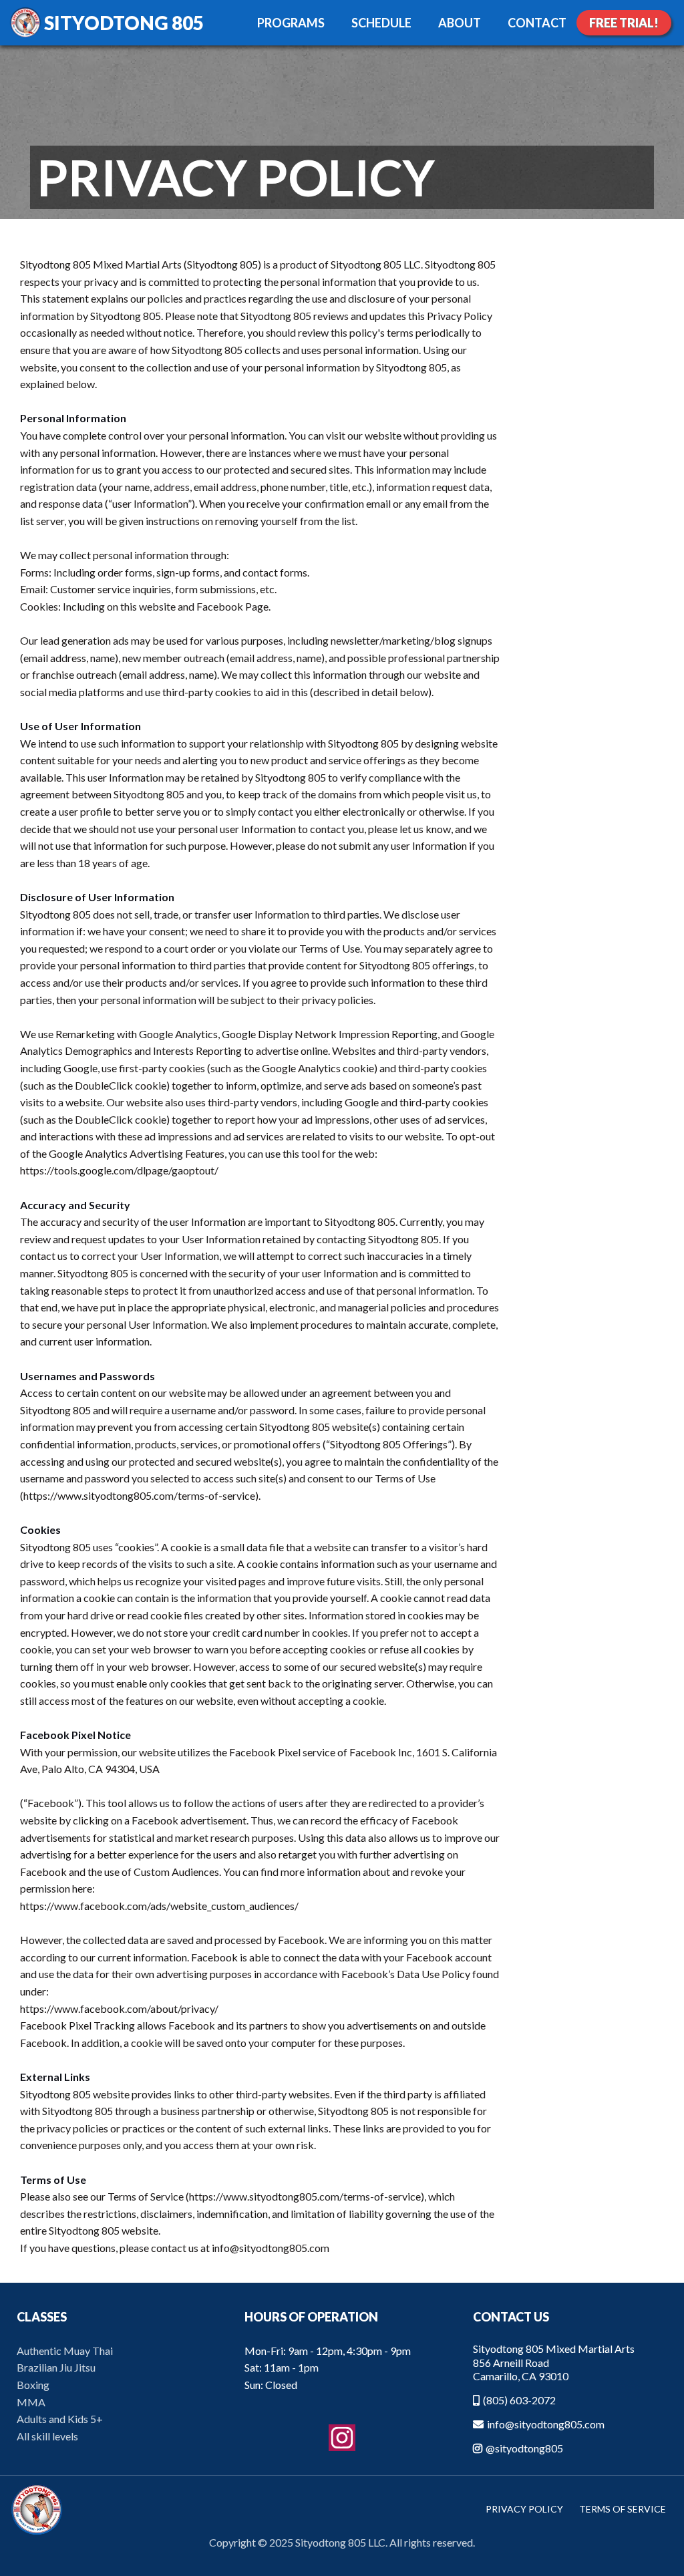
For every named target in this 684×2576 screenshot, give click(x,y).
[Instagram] (342, 2438)
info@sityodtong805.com (546, 2424)
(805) (496, 2400)
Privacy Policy (524, 2509)
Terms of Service (623, 2509)
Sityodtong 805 (124, 23)
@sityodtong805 (524, 2448)
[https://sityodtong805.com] (25, 23)
